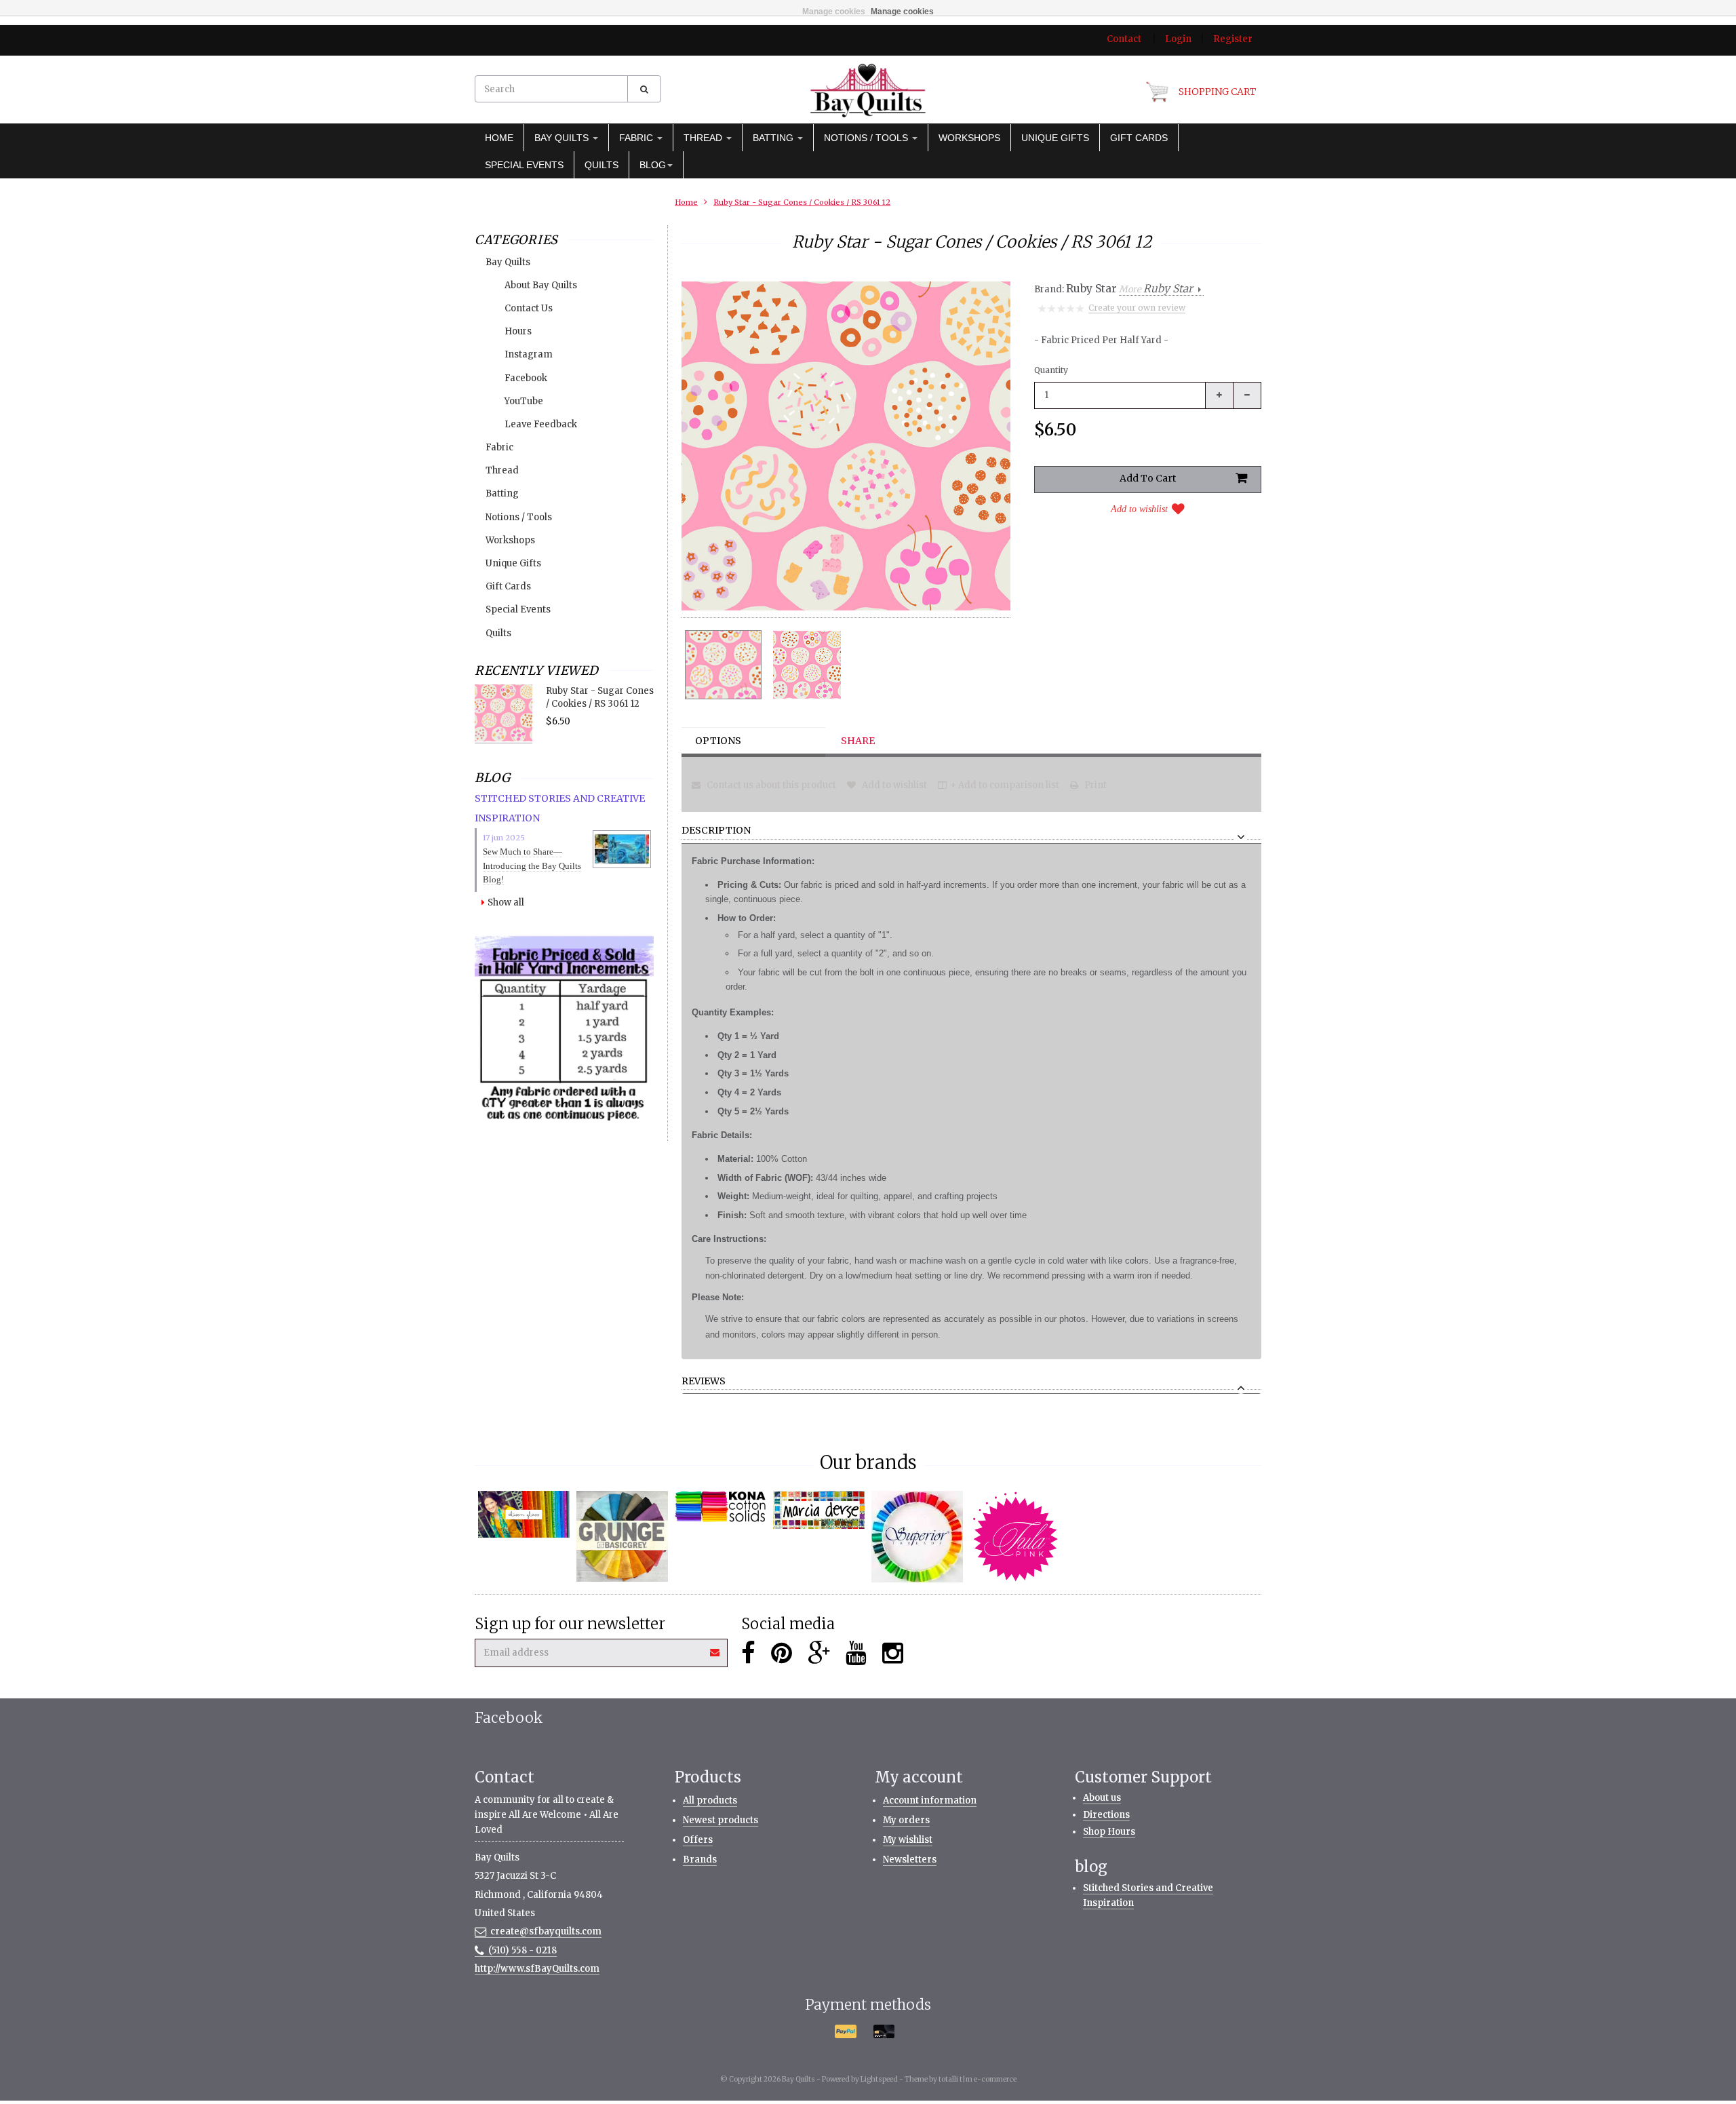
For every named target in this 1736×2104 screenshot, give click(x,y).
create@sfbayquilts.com (546, 1931)
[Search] (644, 89)
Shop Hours (1109, 1832)
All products (710, 1800)
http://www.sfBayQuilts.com (537, 1969)
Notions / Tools (867, 138)
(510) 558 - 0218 (522, 1950)
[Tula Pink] (1015, 1537)
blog (653, 165)
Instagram (529, 354)
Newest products (721, 1820)
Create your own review (1137, 308)
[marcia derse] (819, 1510)
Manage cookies (834, 12)
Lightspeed (879, 2079)
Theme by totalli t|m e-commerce (961, 2079)
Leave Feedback (541, 424)
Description (716, 831)
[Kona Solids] (721, 1507)
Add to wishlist (1139, 509)
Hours (518, 331)
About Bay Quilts (541, 285)
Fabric (637, 138)
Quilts (601, 165)
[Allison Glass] (524, 1514)
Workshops (969, 138)
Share (858, 741)
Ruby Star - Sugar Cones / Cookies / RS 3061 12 (802, 202)
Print (1094, 785)
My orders (906, 1820)
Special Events (524, 165)
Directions (1106, 1815)
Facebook (526, 378)
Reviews (704, 1382)
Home (499, 138)
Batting (774, 138)
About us (1102, 1798)
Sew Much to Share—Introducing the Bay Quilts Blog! (532, 866)
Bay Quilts (563, 138)
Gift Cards (1139, 138)
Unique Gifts (1055, 138)
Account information (930, 1800)
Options (718, 741)
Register (1233, 39)
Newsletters (910, 1859)
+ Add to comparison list (1005, 785)
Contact (1124, 39)
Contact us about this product (770, 785)
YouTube (524, 401)
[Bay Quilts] (868, 90)
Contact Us (529, 308)
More (1156, 289)
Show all (506, 902)
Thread (704, 138)
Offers (698, 1840)
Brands (700, 1859)
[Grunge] (622, 1537)
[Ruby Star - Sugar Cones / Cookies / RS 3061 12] (723, 665)
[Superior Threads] (917, 1537)
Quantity (1051, 370)
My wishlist (908, 1840)
